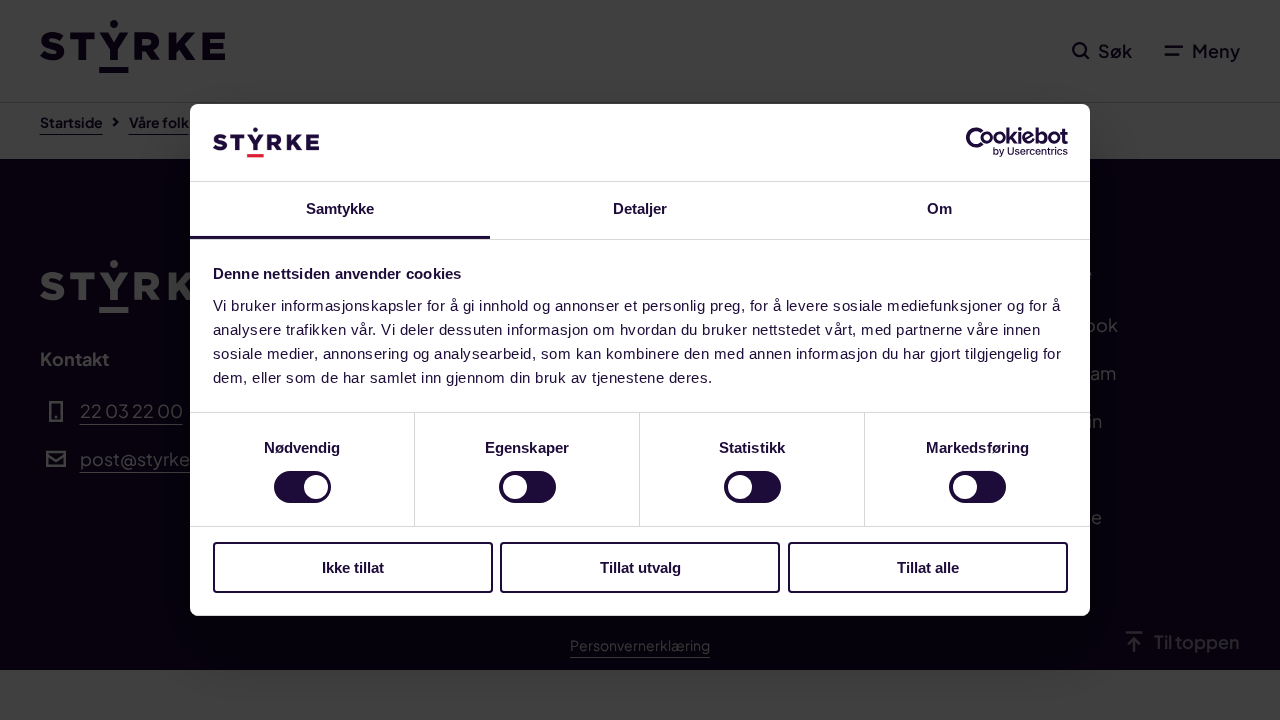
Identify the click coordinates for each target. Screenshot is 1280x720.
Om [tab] (939, 208)
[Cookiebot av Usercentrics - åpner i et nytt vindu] (980, 142)
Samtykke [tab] (340, 208)
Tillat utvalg (640, 567)
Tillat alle (928, 567)
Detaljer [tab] (640, 208)
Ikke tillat (353, 567)
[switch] (527, 487)
